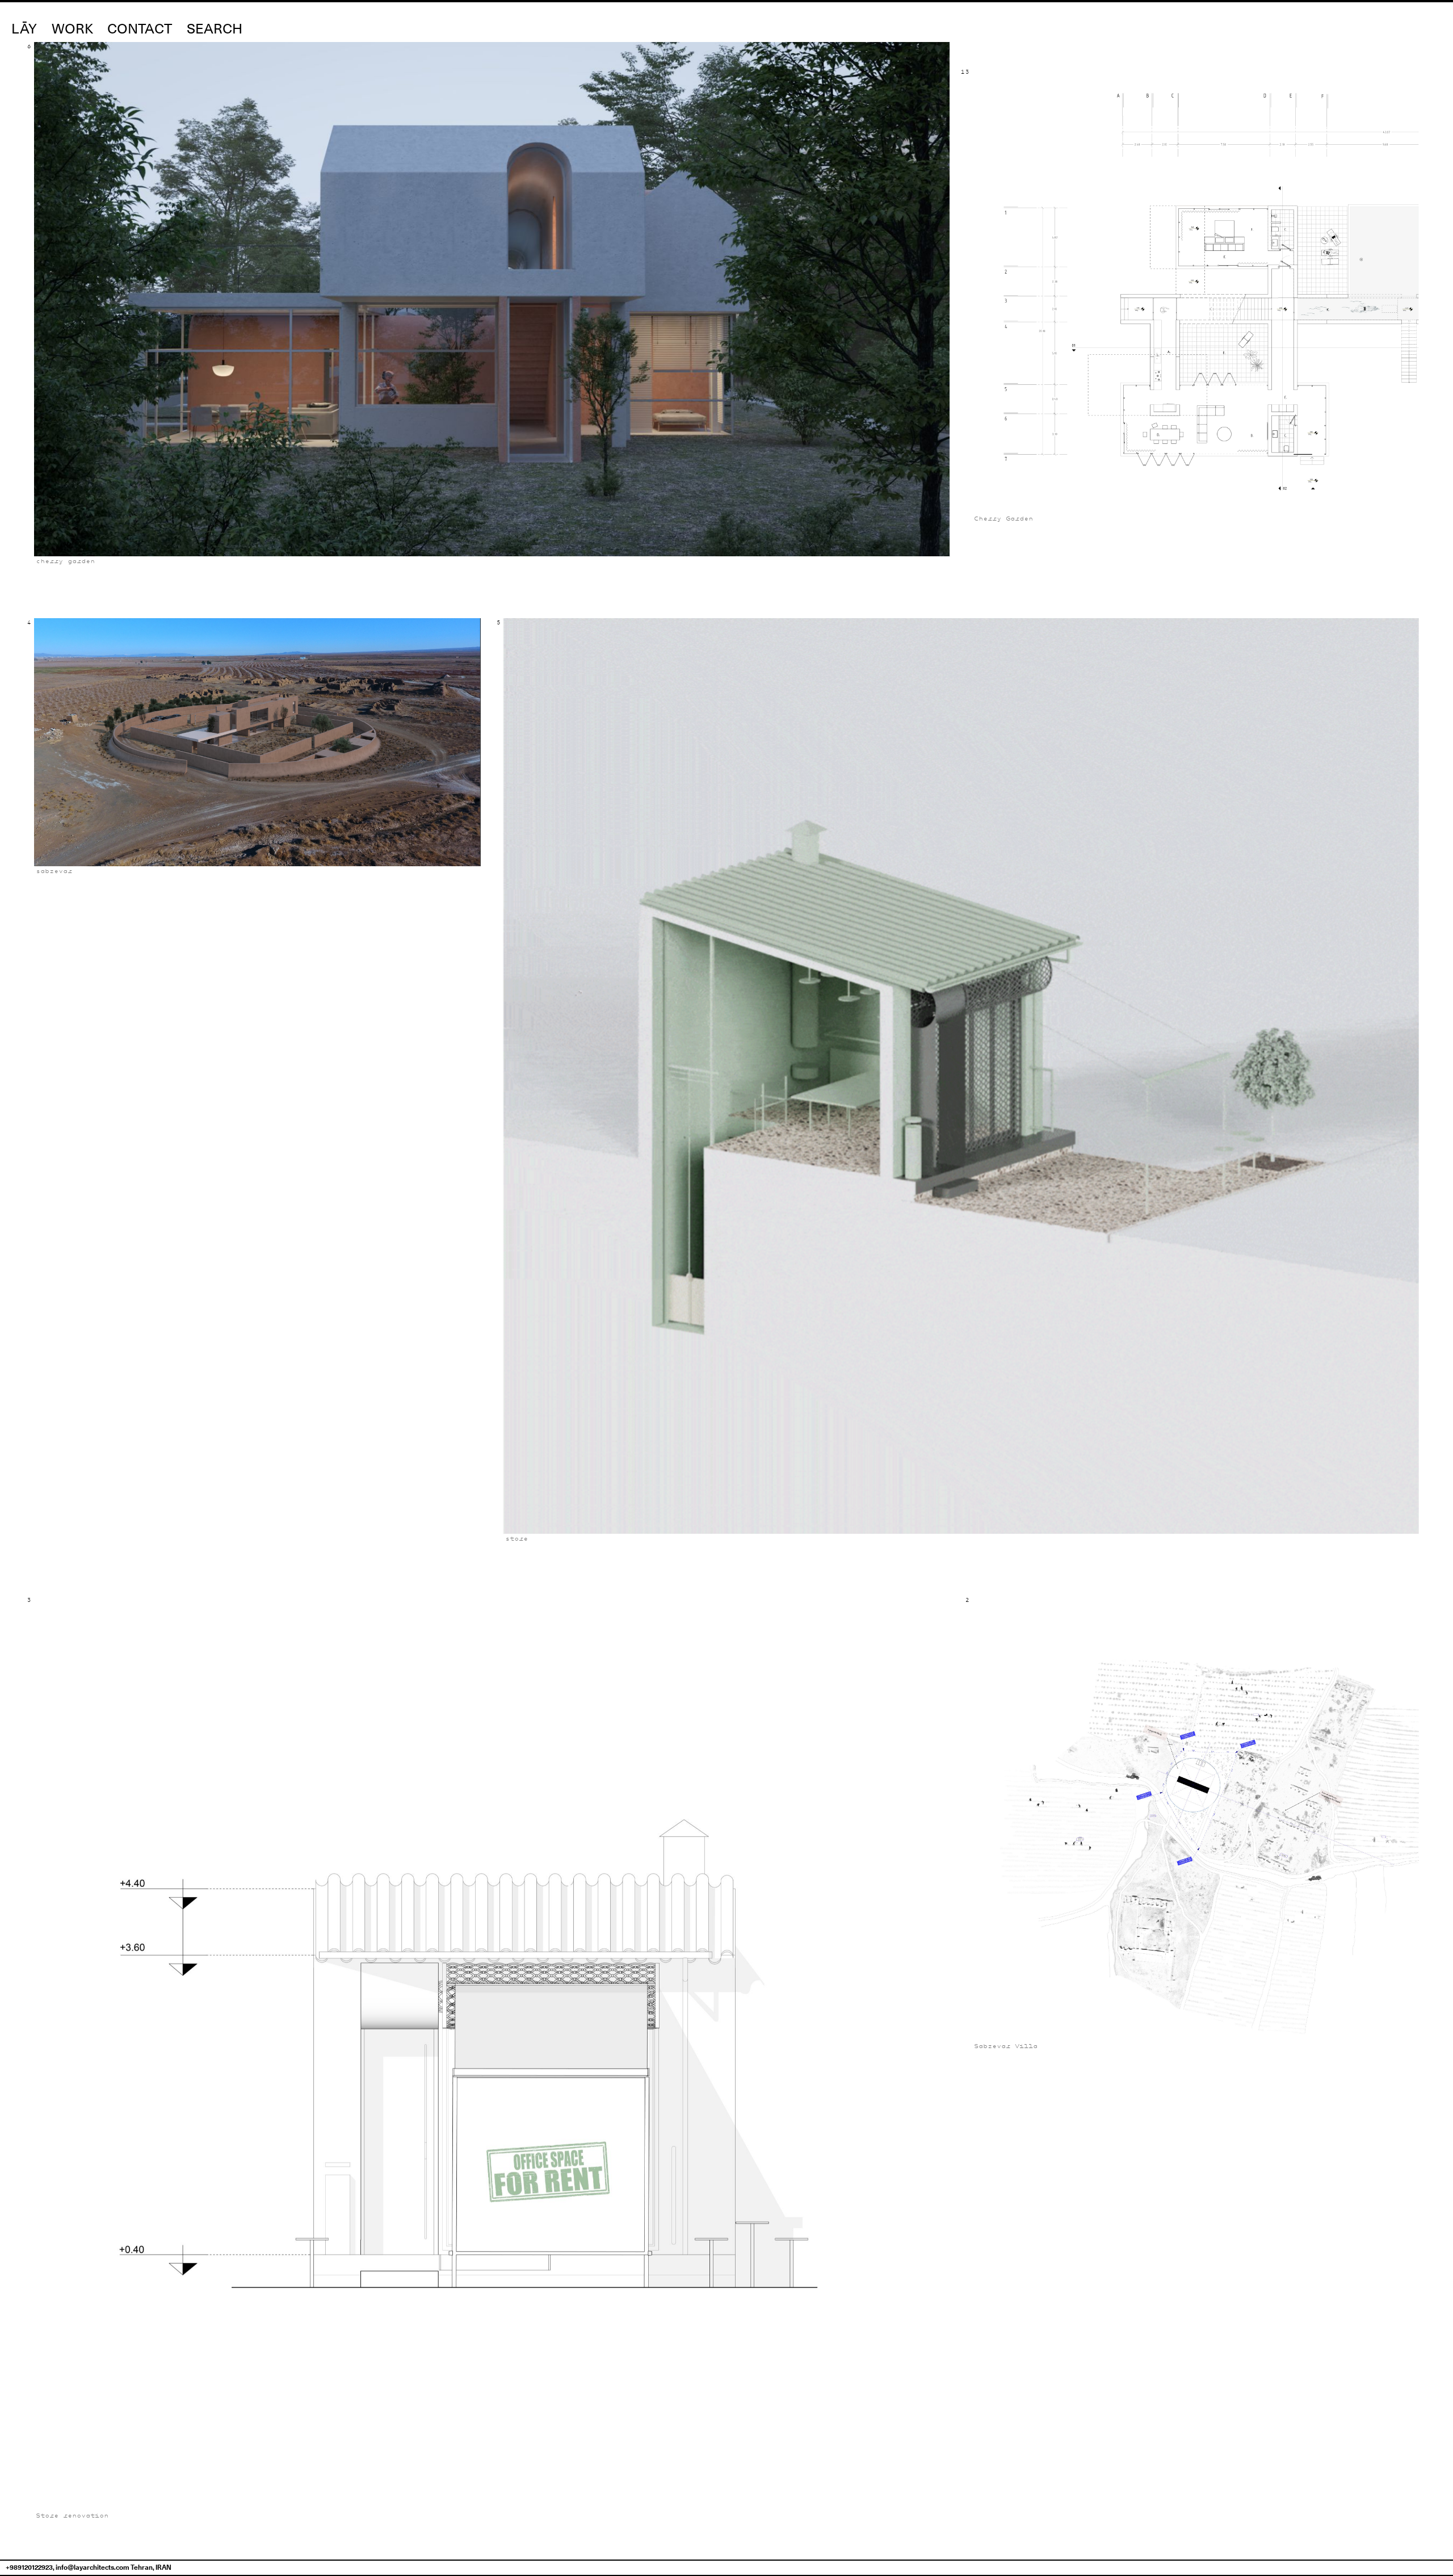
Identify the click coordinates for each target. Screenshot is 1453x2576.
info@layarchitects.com (93, 2567)
